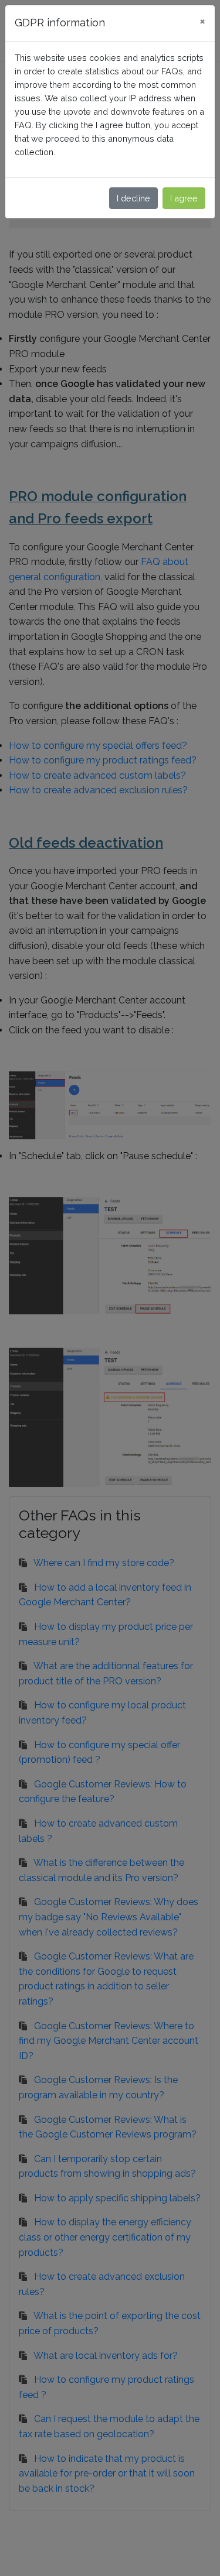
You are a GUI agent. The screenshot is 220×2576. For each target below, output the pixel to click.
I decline (133, 198)
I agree (184, 198)
